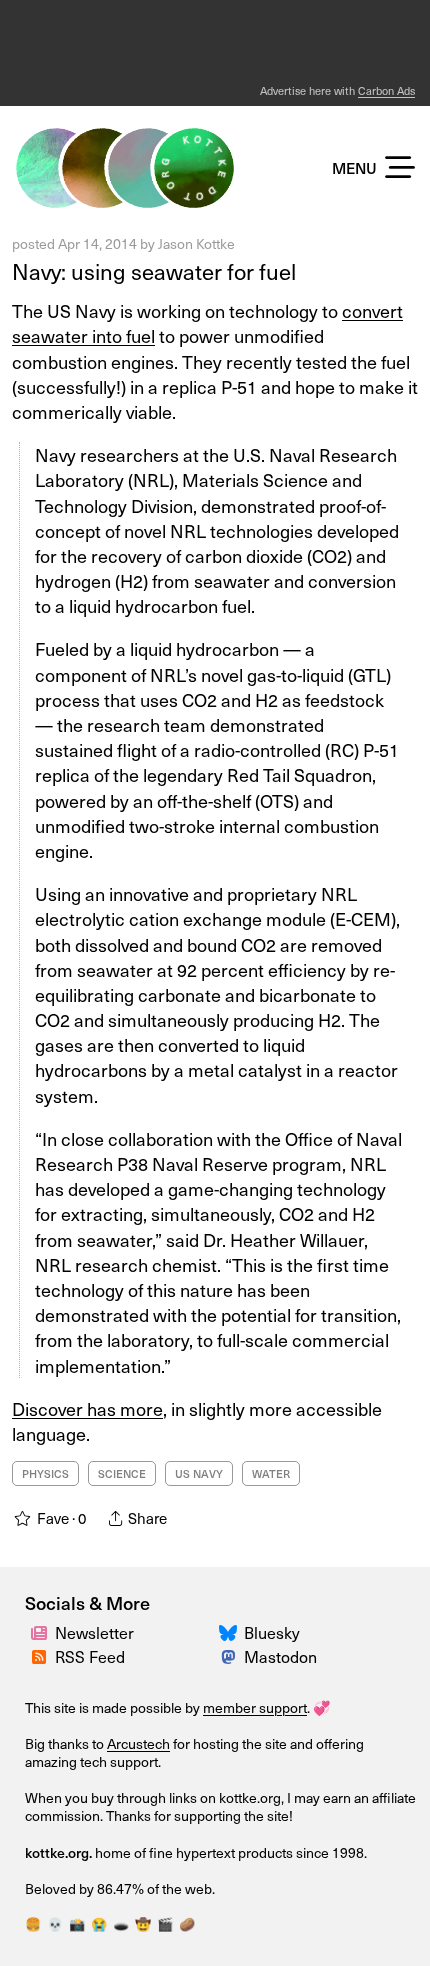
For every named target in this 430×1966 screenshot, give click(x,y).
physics (45, 1473)
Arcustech (138, 1743)
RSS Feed (90, 1656)
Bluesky (272, 1632)
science (122, 1473)
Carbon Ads (386, 90)
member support (255, 1707)
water (271, 1473)
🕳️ (121, 1924)
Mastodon (280, 1656)
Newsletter (94, 1632)
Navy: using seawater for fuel (154, 271)
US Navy (199, 1473)
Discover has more (87, 1408)
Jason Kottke (196, 243)
